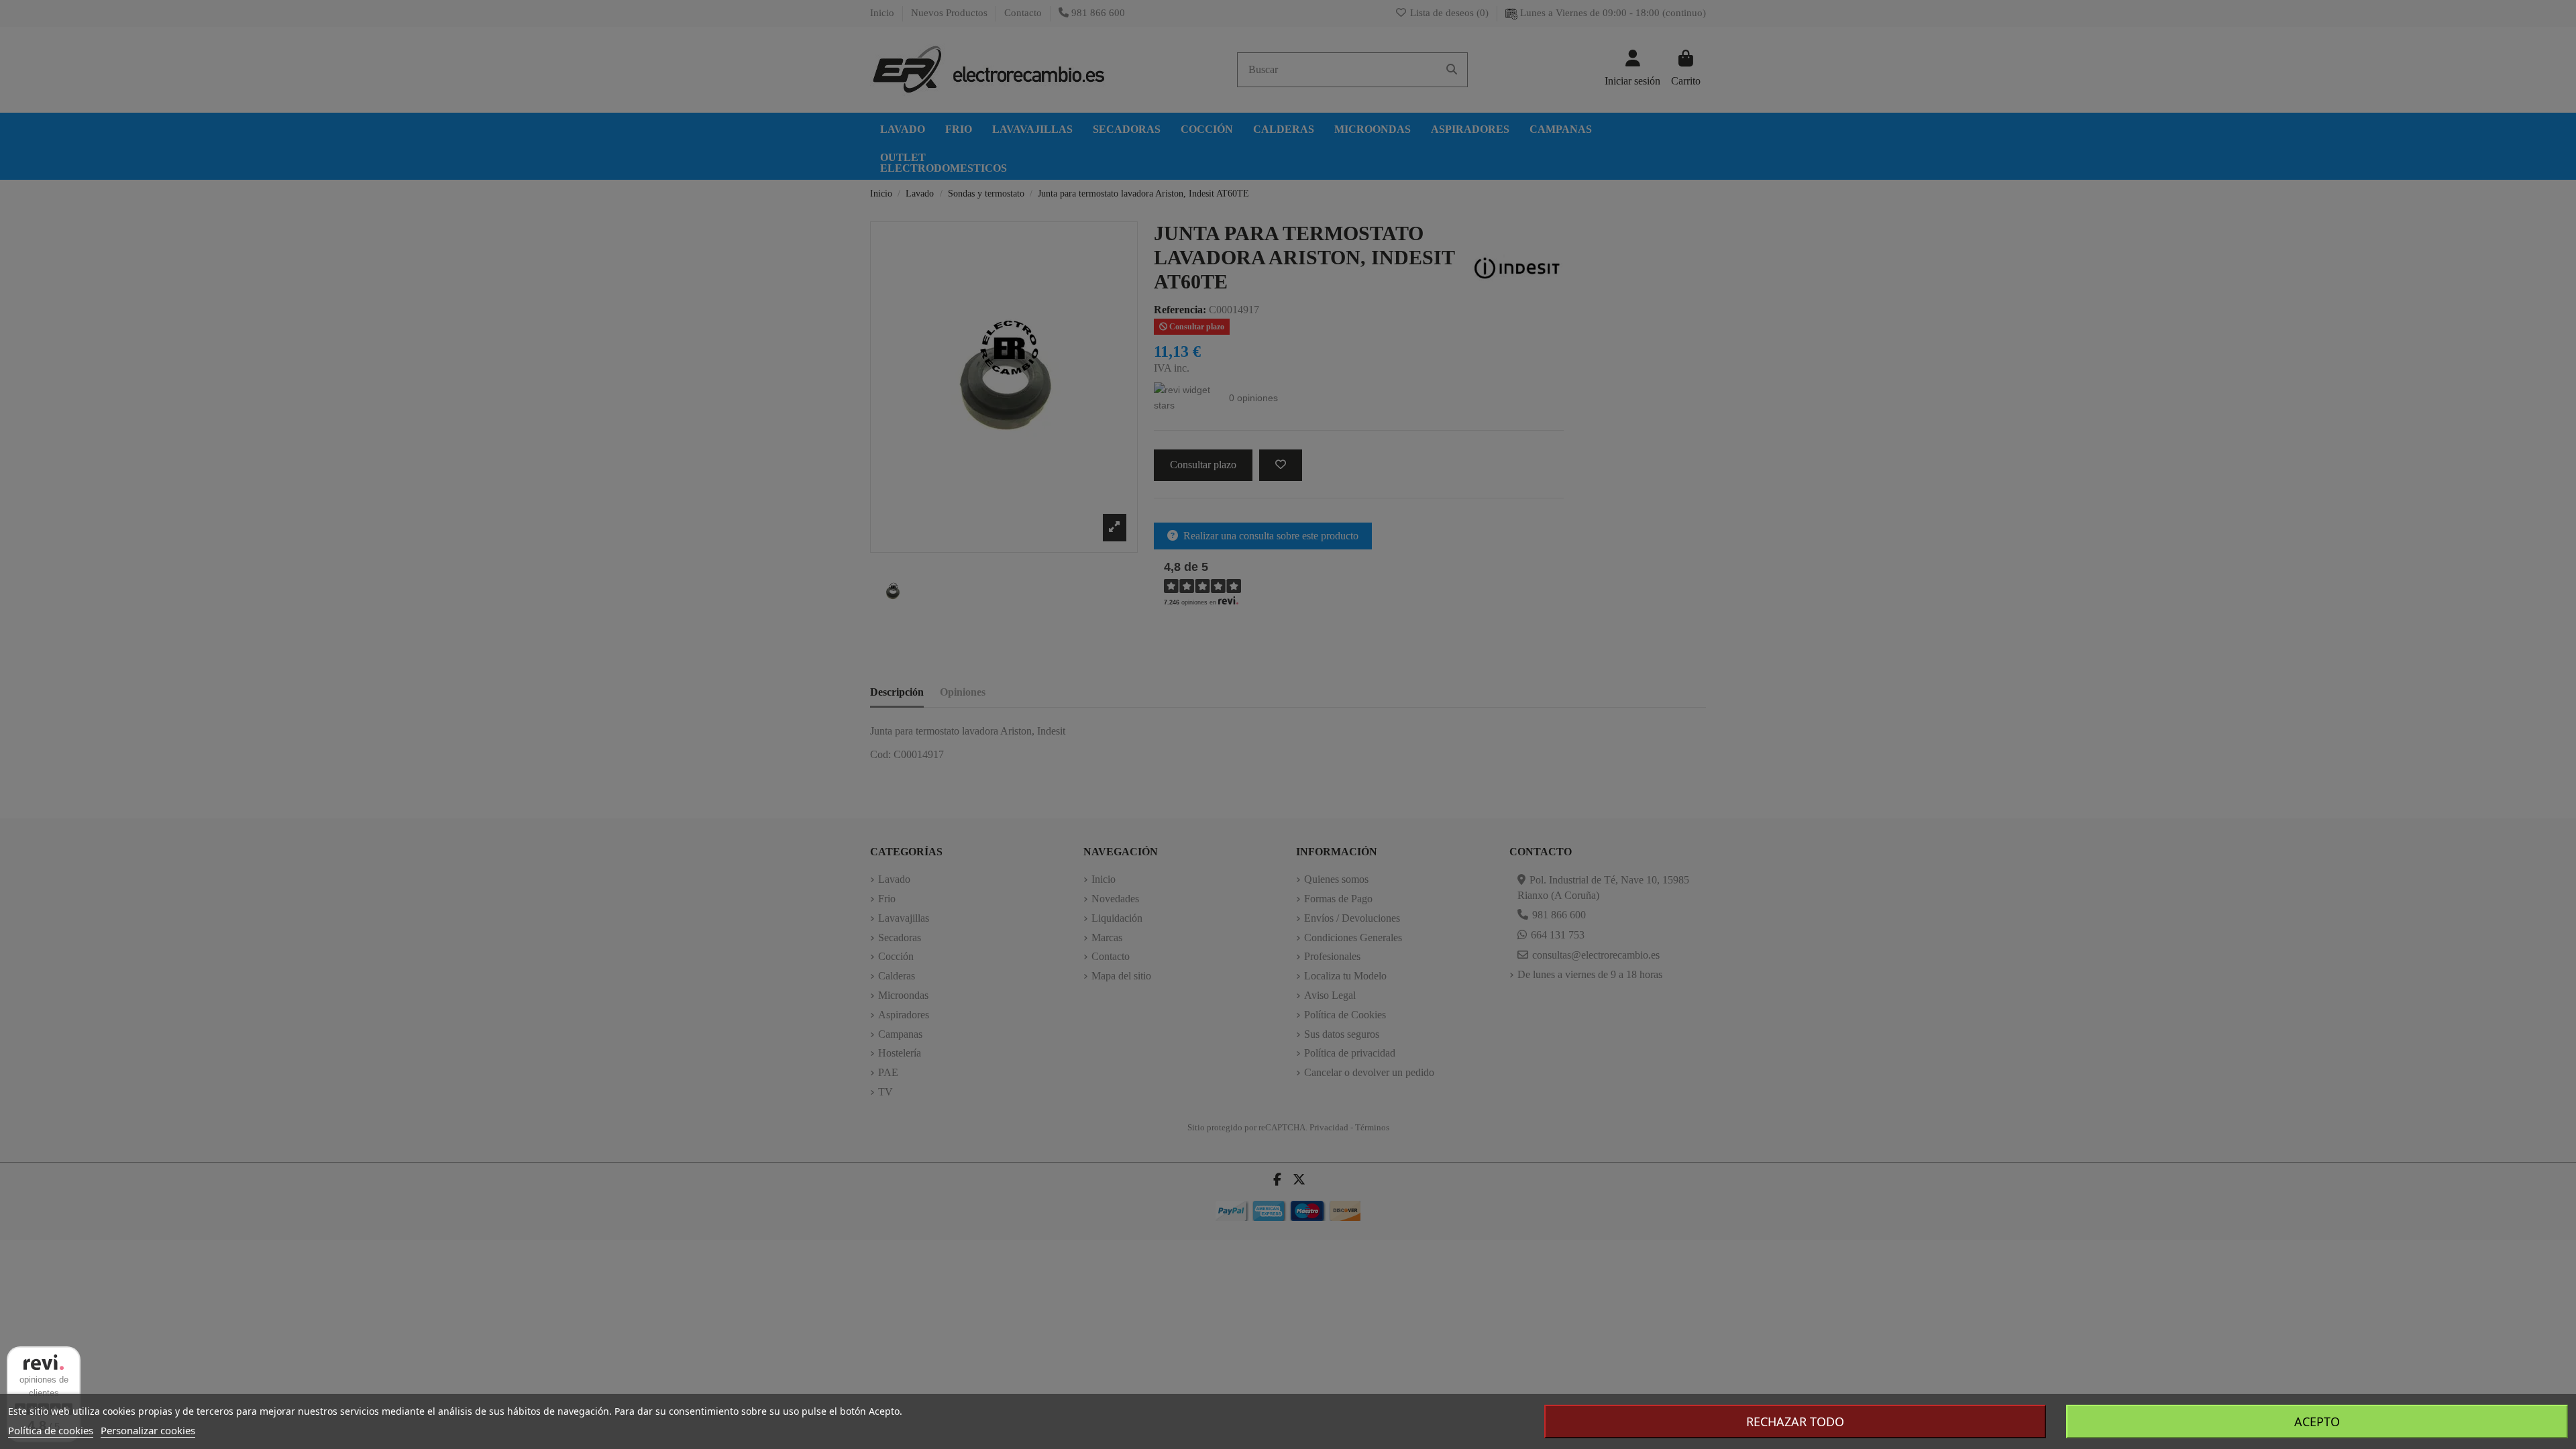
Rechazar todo (1795, 1421)
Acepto (2317, 1421)
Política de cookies (51, 1430)
